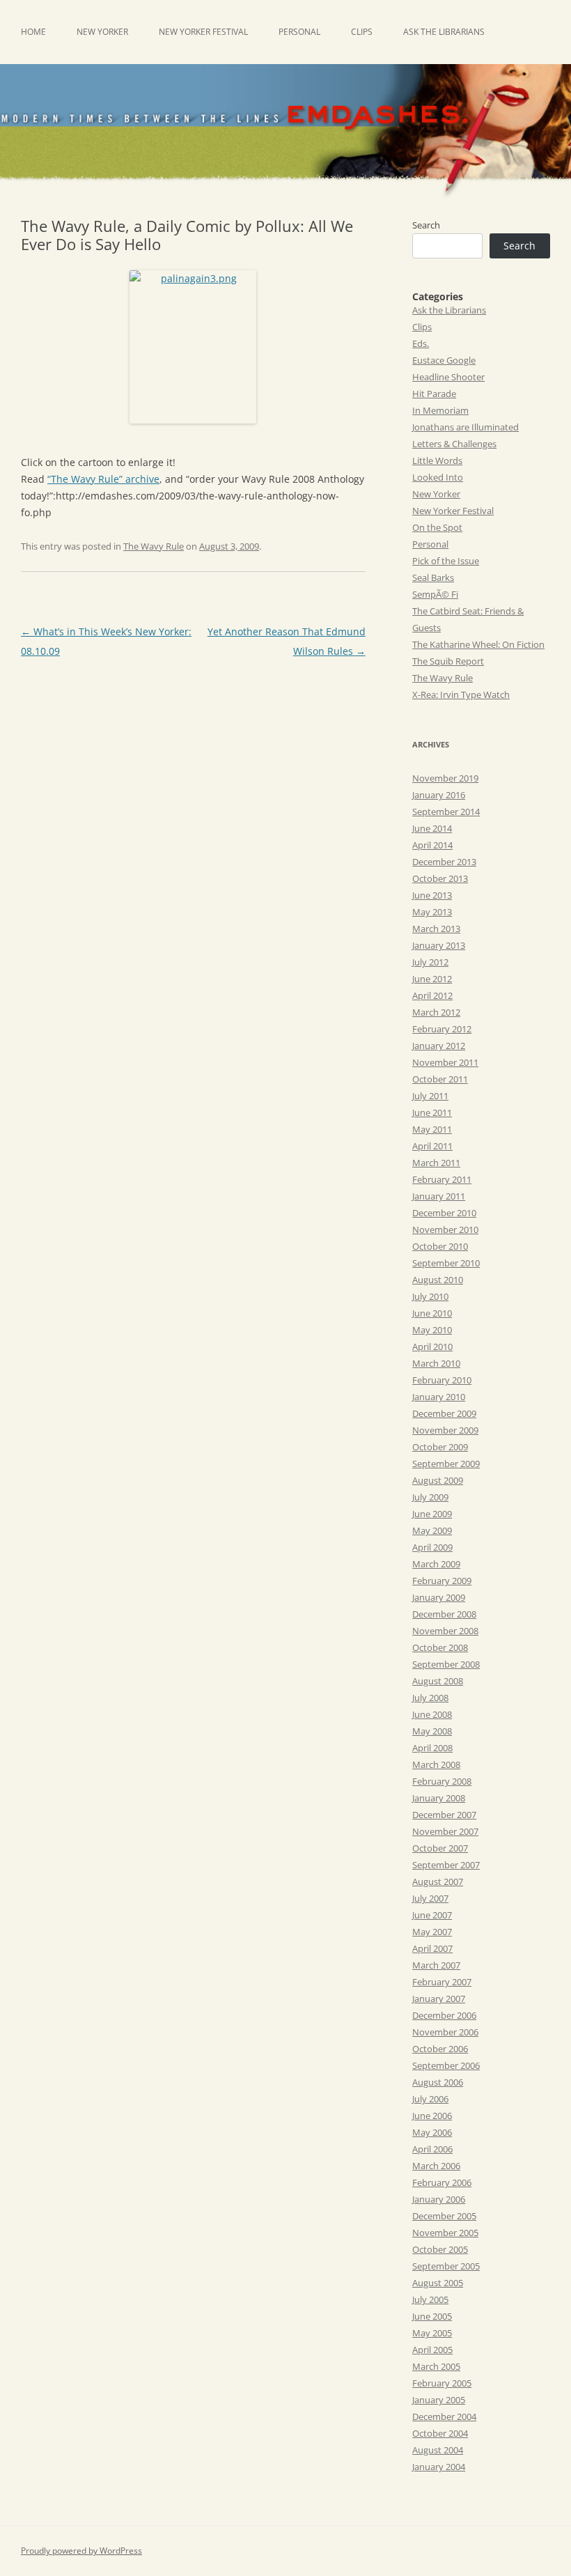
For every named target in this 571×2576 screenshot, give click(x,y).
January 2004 (439, 2467)
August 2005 (438, 2283)
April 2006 (432, 2149)
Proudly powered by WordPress (81, 2551)
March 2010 (436, 1363)
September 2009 (446, 1464)
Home (33, 32)
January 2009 (439, 1597)
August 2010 (438, 1280)
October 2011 (440, 1079)
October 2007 (440, 1848)
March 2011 (436, 1163)
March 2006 (436, 2166)
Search (426, 225)
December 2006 (444, 2015)
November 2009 (445, 1430)
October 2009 (440, 1447)
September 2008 (446, 1664)
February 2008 (442, 1781)
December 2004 (444, 2416)
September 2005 (446, 2266)
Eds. (421, 343)
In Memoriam (440, 410)
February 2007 (442, 1982)
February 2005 (442, 2383)
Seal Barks (433, 577)
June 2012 (432, 979)
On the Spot (437, 527)
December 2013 (444, 862)
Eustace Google (444, 360)
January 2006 (439, 2199)
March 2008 (436, 1764)
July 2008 (430, 1698)
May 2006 (432, 2132)
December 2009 (444, 1413)
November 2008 (445, 1631)
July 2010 (430, 1296)
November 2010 (445, 1229)
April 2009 (432, 1547)
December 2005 (444, 2216)
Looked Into (438, 477)
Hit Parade (434, 394)
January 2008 (439, 1798)
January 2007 (439, 1999)
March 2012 (436, 1012)
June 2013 (432, 895)
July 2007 (430, 1898)
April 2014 (432, 845)
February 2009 (442, 1581)
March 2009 (436, 1564)
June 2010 (432, 1313)
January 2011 (439, 1196)
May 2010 (432, 1330)
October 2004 (440, 2433)
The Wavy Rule (154, 546)
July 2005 (430, 2299)
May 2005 (432, 2333)
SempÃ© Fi (435, 594)
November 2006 (445, 2032)
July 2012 (430, 962)
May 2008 (432, 1731)
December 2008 (444, 1614)
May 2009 (432, 1530)
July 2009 (430, 1497)
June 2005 (432, 2316)
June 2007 (432, 1915)
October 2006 (440, 2049)
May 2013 (432, 912)
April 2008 (432, 1748)
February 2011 (442, 1179)
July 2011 (430, 1096)
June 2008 (432, 1714)
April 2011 (432, 1146)
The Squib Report (448, 661)
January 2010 (439, 1397)
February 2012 (442, 1029)
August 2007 (438, 1881)
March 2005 (436, 2366)
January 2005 (439, 2400)
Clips (362, 32)
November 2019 (445, 778)
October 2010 (440, 1246)
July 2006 (430, 2099)
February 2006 (442, 2182)
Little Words (437, 460)
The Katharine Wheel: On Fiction (478, 644)
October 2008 (440, 1647)
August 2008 (438, 1681)
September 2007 (446, 1865)
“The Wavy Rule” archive (103, 479)
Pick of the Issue (446, 561)
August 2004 (438, 2450)
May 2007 (432, 1932)
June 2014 (432, 828)
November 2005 (445, 2233)
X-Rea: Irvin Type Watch (461, 695)
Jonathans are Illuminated (466, 427)
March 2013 (436, 929)
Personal (299, 32)
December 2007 (444, 1815)
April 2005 (432, 2350)
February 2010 (442, 1380)
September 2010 (446, 1263)
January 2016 (439, 795)
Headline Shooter (448, 377)
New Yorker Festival (203, 32)
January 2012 (439, 1046)
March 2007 (436, 1965)
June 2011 (432, 1112)
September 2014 (446, 812)
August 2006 (438, 2082)
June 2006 (432, 2116)
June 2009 (432, 1514)
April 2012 (432, 995)
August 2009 (438, 1480)
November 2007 (445, 1831)
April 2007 (432, 1948)
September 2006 (446, 2065)
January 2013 (439, 945)
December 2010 (444, 1213)
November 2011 (445, 1062)
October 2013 (440, 878)
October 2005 (440, 2249)
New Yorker (102, 32)
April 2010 (432, 1347)
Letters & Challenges (454, 444)
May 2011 (432, 1129)
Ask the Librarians (444, 32)
